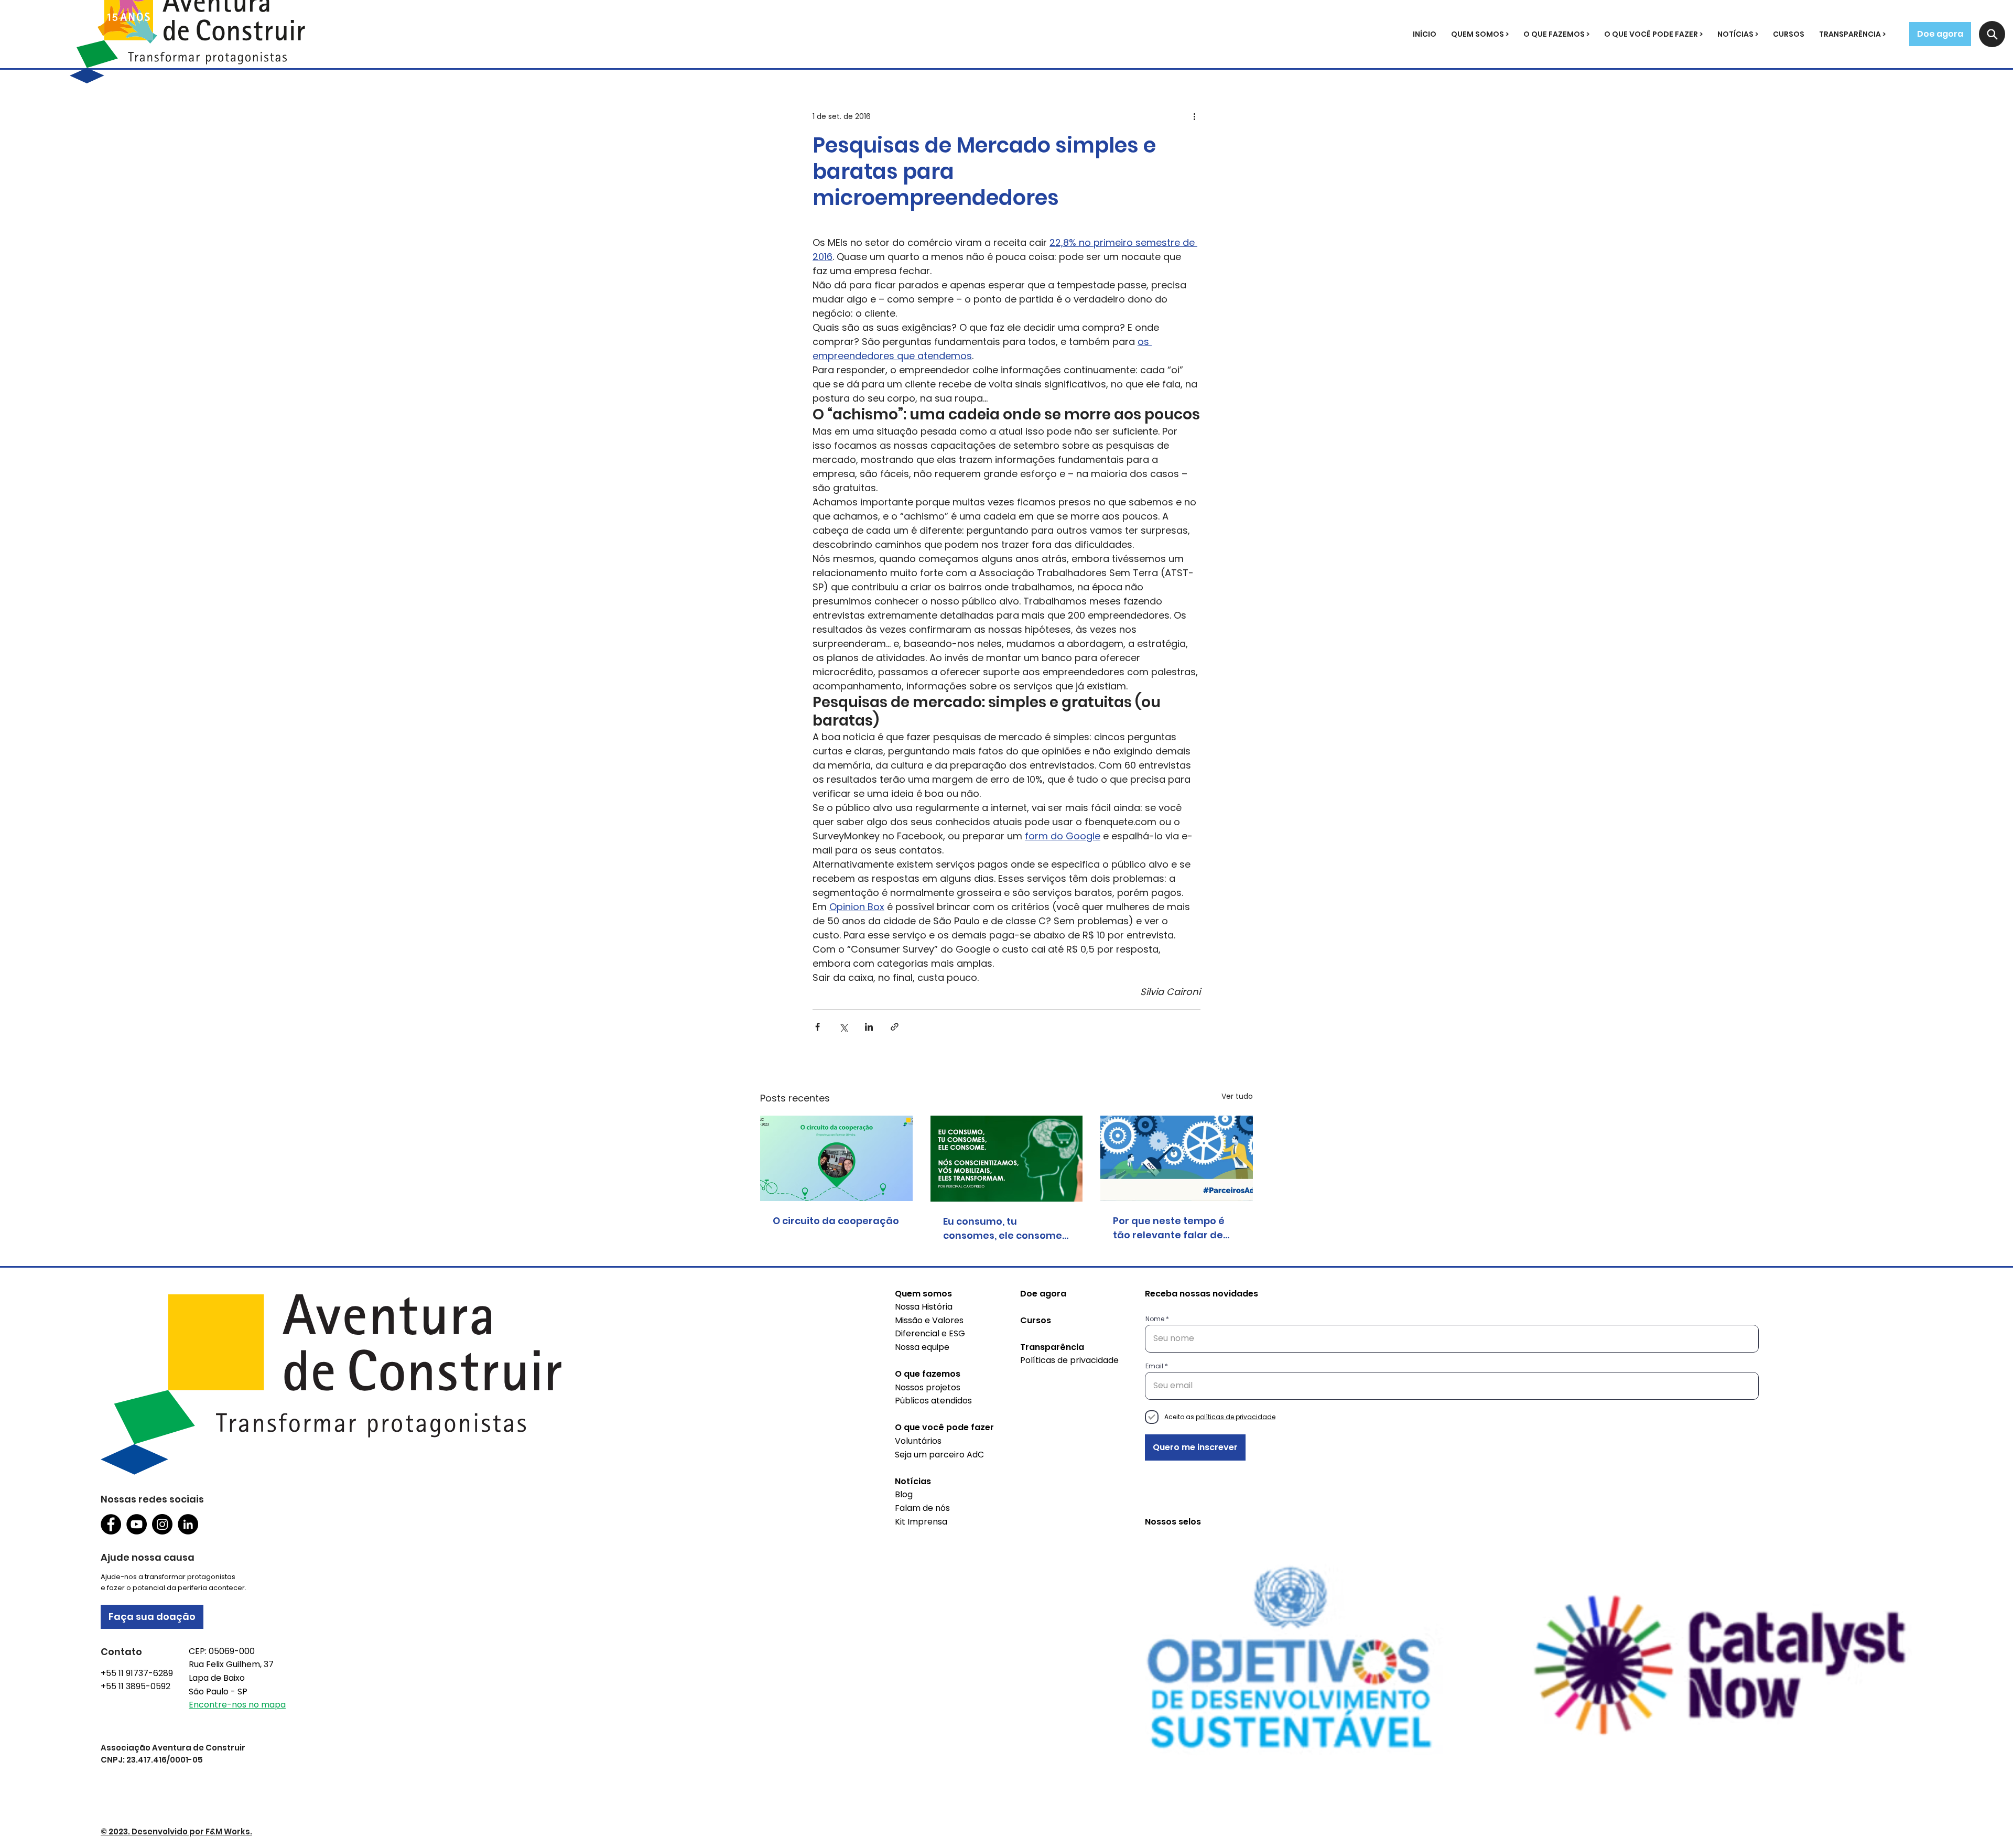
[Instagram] (162, 1524)
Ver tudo (1237, 1096)
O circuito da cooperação (836, 1221)
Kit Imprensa (921, 1522)
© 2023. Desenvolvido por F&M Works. (176, 1831)
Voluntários (918, 1441)
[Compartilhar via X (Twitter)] (843, 1027)
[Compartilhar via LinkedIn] (869, 1027)
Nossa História (924, 1307)
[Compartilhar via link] (895, 1027)
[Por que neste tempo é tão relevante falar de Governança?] (1177, 1158)
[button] (1480, 34)
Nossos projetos (928, 1387)
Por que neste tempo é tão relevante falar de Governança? (1169, 1228)
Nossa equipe (922, 1347)
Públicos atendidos (933, 1401)
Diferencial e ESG (930, 1333)
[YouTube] (137, 1524)
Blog (904, 1494)
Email (1154, 1366)
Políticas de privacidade (1069, 1360)
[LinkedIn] (188, 1524)
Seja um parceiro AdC (939, 1455)
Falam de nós (922, 1508)
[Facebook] (111, 1524)
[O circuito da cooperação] (836, 1158)
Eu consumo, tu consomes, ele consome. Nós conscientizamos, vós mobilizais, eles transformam (1006, 1229)
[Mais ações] (1194, 116)
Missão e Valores (929, 1320)
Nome (1155, 1319)
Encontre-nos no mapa (237, 1705)
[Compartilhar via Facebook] (818, 1027)
